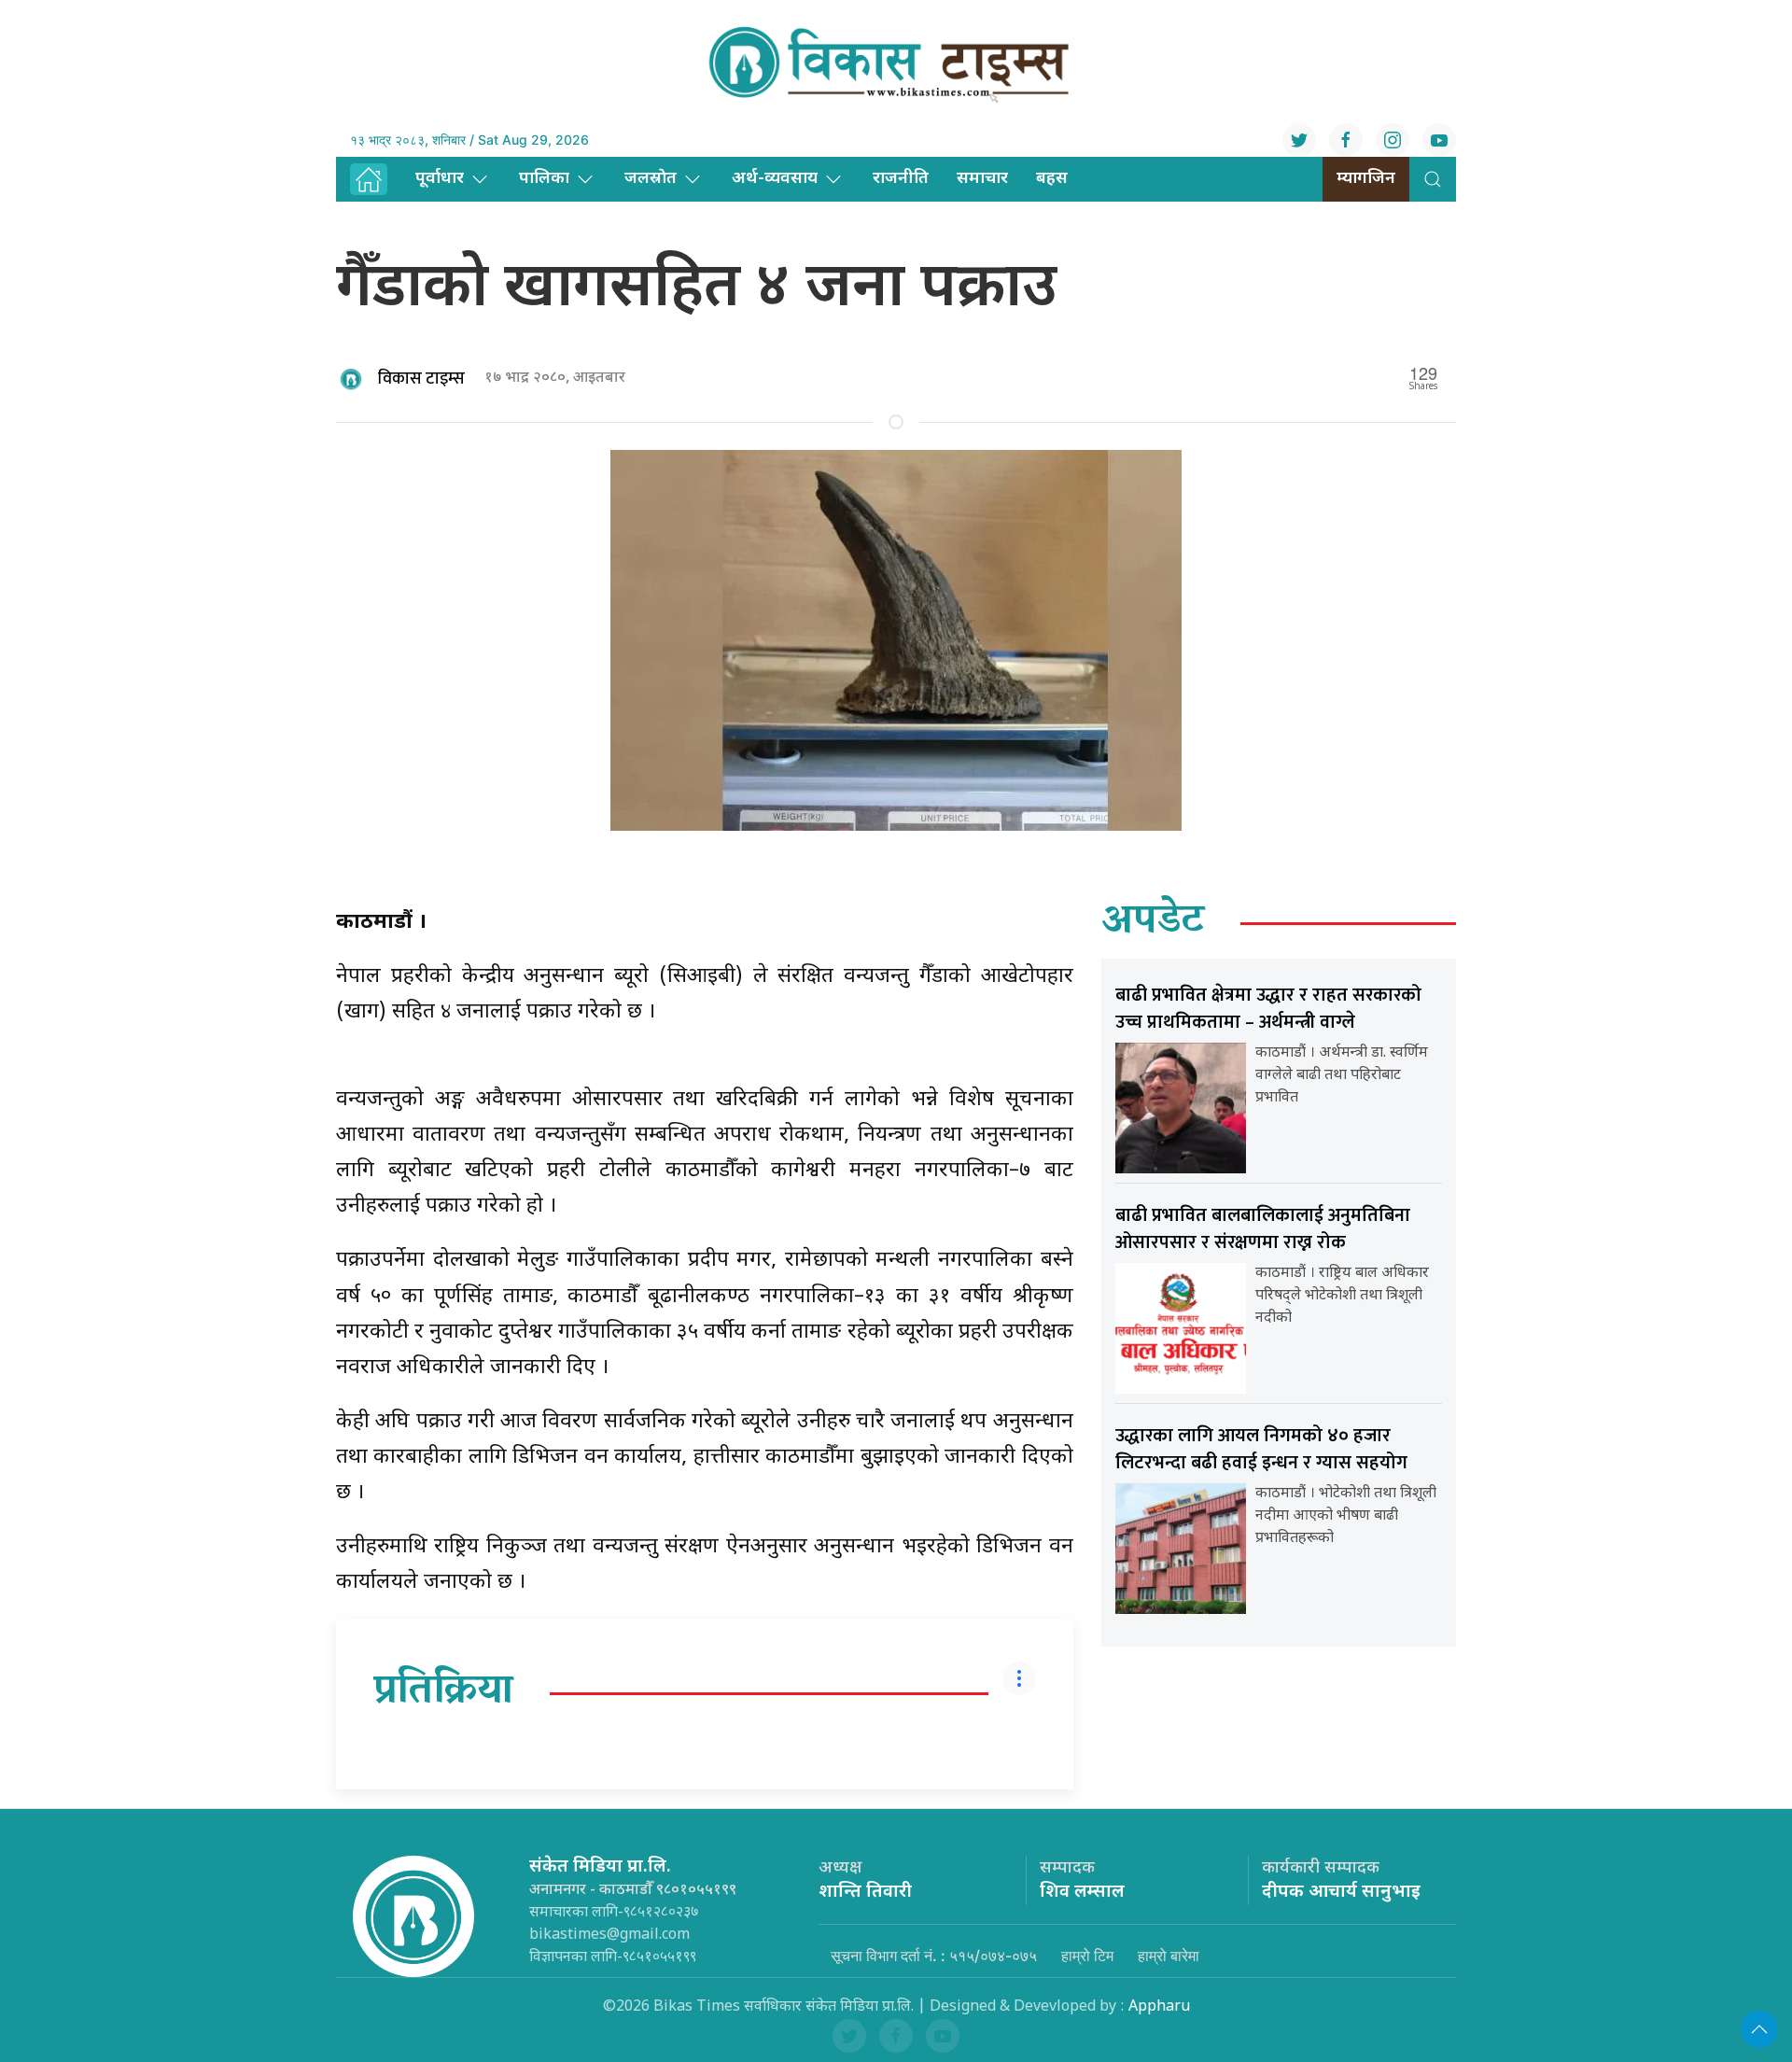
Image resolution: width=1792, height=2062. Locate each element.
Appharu (1159, 2007)
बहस (1052, 179)
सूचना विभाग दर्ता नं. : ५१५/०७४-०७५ (934, 1956)
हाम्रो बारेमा (1169, 1956)
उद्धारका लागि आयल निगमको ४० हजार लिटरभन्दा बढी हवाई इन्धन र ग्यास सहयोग (1261, 1449)
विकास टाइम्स (421, 379)
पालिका (544, 179)
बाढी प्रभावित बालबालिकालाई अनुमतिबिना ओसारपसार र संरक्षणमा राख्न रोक (1263, 1229)
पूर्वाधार (440, 179)
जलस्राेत (651, 179)
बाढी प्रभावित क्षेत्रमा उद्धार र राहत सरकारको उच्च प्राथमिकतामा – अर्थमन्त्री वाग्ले (1268, 1009)
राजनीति (901, 179)
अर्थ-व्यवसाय (775, 179)
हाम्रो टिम (1087, 1956)
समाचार (982, 179)
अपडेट (1153, 923)
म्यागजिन (1366, 179)
